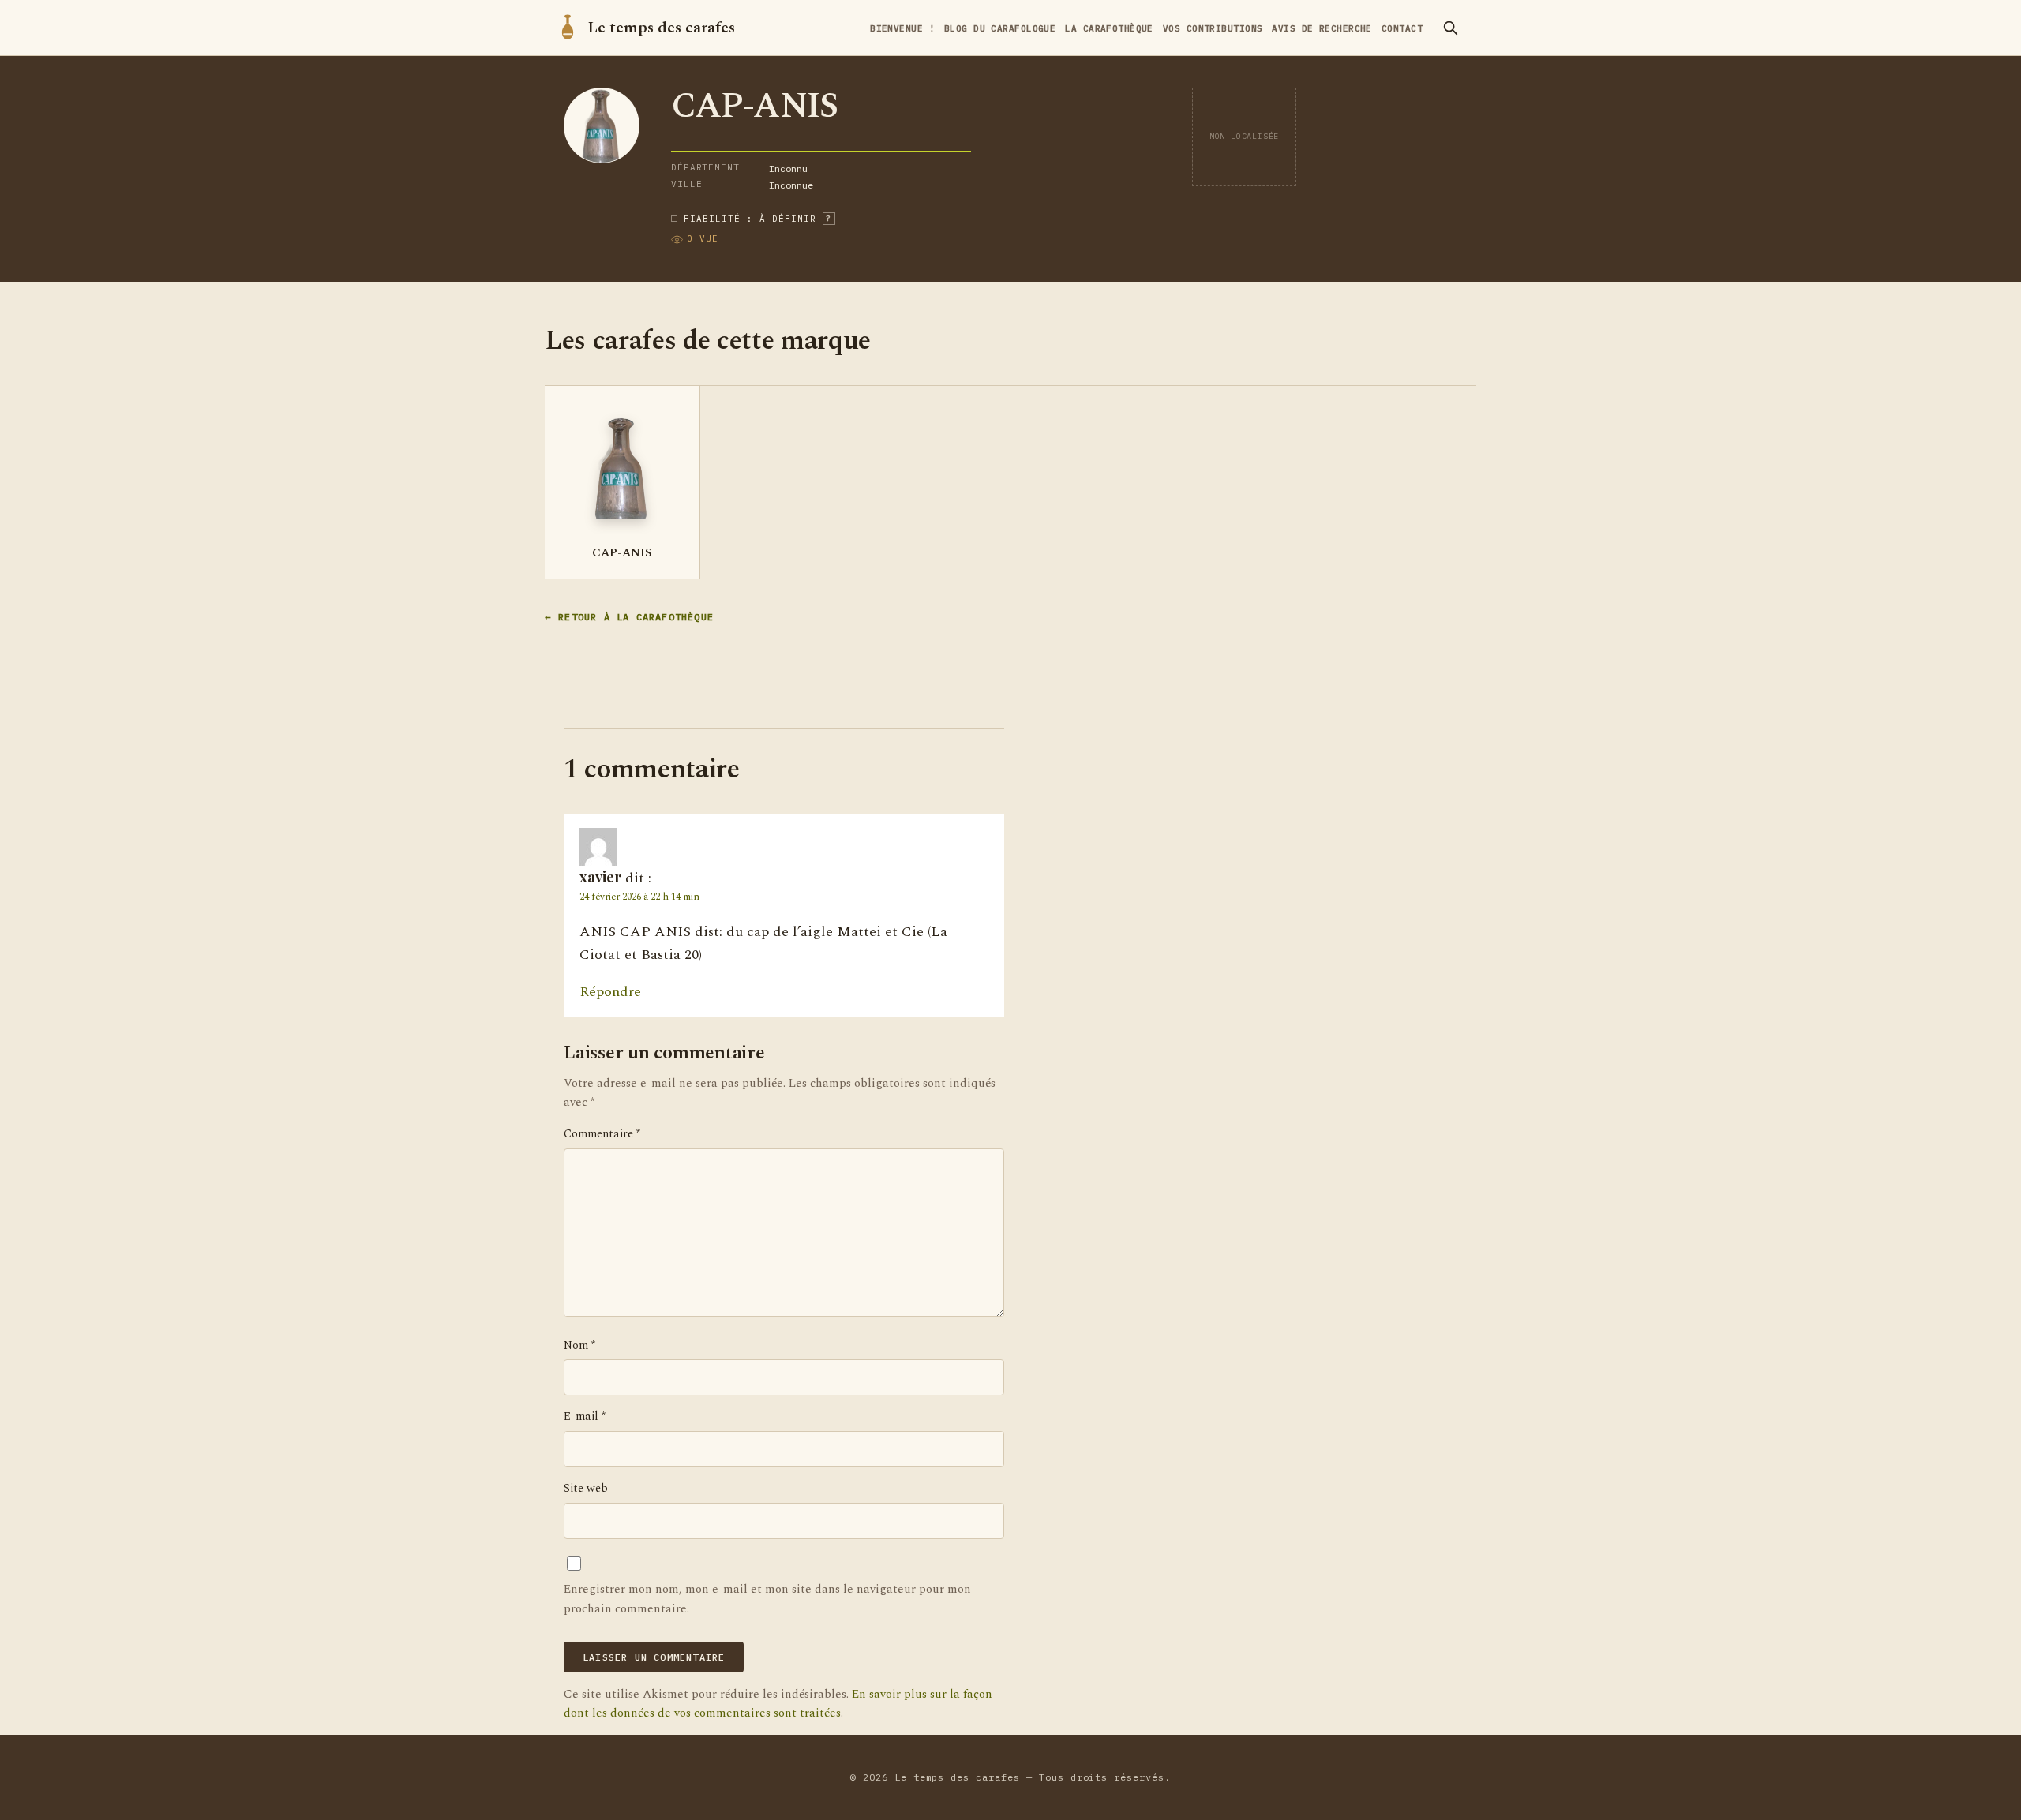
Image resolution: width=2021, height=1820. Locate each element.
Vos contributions (1213, 28)
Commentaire (602, 1134)
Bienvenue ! (902, 28)
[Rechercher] (1450, 28)
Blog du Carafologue (1000, 28)
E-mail (585, 1417)
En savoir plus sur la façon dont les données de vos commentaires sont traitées (778, 1704)
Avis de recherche (1322, 28)
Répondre (610, 992)
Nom (579, 1346)
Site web (586, 1489)
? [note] (829, 218)
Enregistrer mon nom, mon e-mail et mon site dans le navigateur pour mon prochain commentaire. (767, 1599)
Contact (1402, 28)
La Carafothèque (1109, 28)
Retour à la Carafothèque (636, 617)
